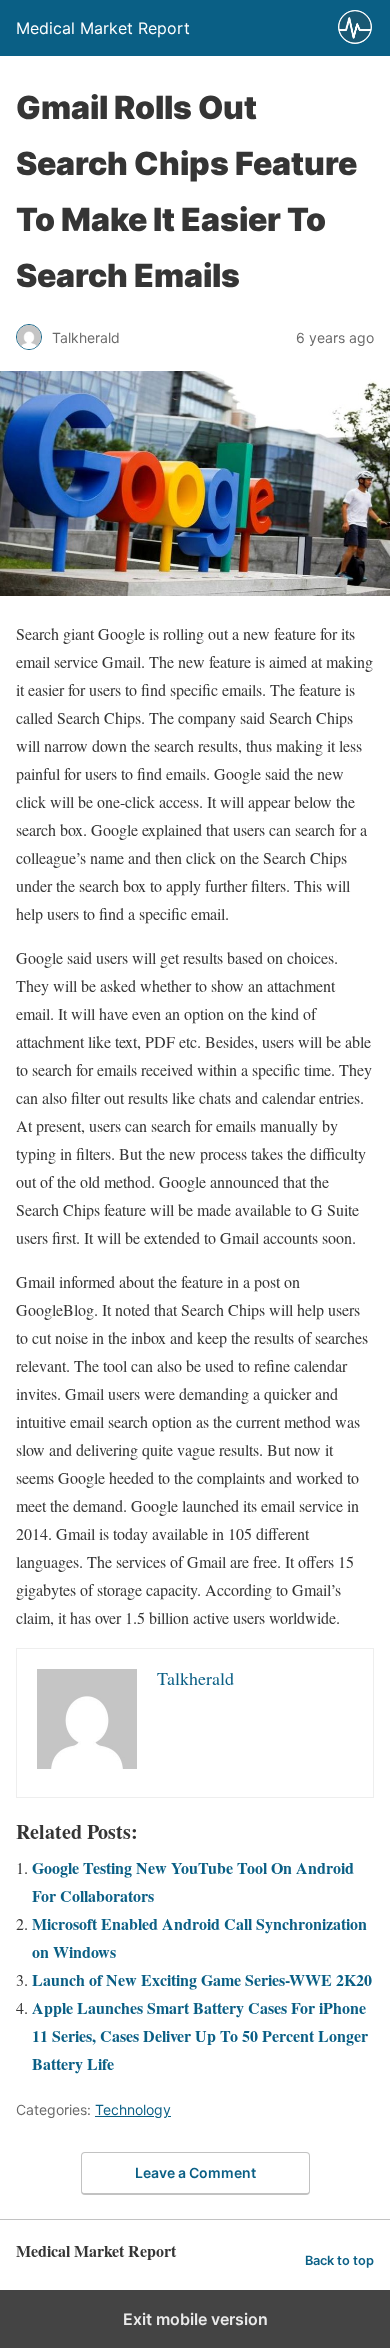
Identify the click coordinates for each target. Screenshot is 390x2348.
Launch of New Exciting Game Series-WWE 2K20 (202, 1979)
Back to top (339, 2260)
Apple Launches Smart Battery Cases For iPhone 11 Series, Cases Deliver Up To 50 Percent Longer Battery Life (200, 2035)
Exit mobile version (195, 2319)
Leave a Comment (195, 2172)
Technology (133, 2109)
